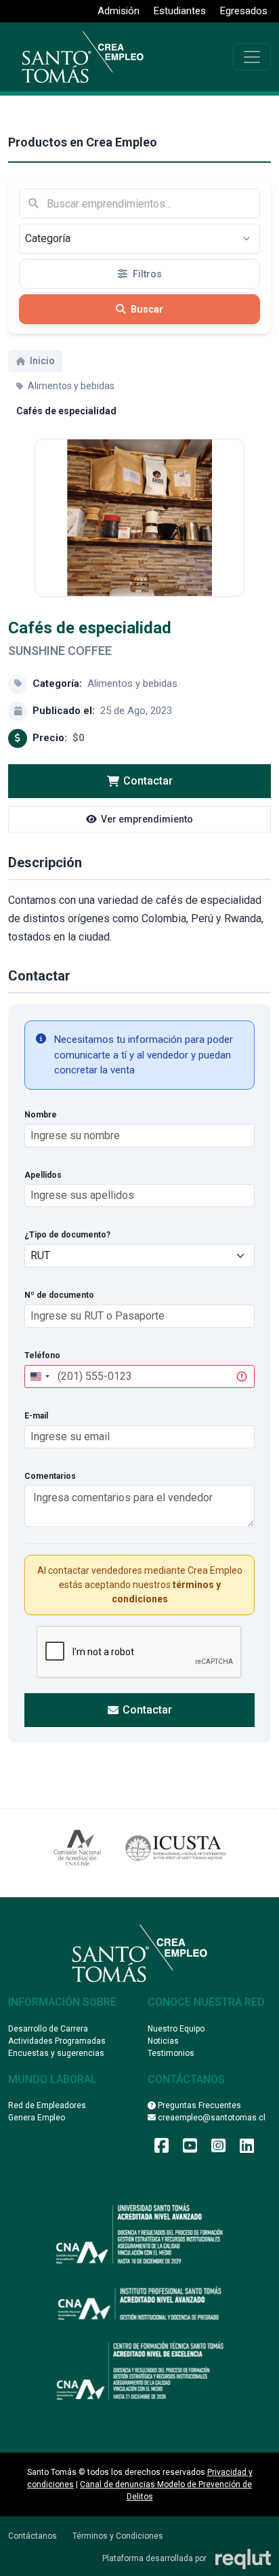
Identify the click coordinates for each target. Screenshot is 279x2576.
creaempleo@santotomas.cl (211, 2118)
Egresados (244, 11)
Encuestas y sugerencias (56, 2053)
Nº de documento (59, 1295)
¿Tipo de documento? (67, 1235)
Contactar (148, 781)
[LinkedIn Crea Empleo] (247, 2149)
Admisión (119, 11)
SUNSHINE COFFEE (60, 651)
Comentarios (50, 1476)
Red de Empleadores (47, 2105)
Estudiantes (180, 11)
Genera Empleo (37, 2118)
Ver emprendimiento (147, 819)
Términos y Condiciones (118, 2536)
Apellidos (43, 1175)
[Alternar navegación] (252, 57)
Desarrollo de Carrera (48, 2029)
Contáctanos (33, 2536)
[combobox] (39, 1376)
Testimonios (171, 2053)
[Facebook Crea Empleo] (162, 2149)
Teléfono (42, 1355)
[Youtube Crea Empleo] (190, 2149)
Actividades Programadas (57, 2041)
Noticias (163, 2041)
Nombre (41, 1115)
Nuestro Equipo (176, 2029)
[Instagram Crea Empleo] (218, 2149)
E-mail (36, 1416)
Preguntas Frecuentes (198, 2105)
